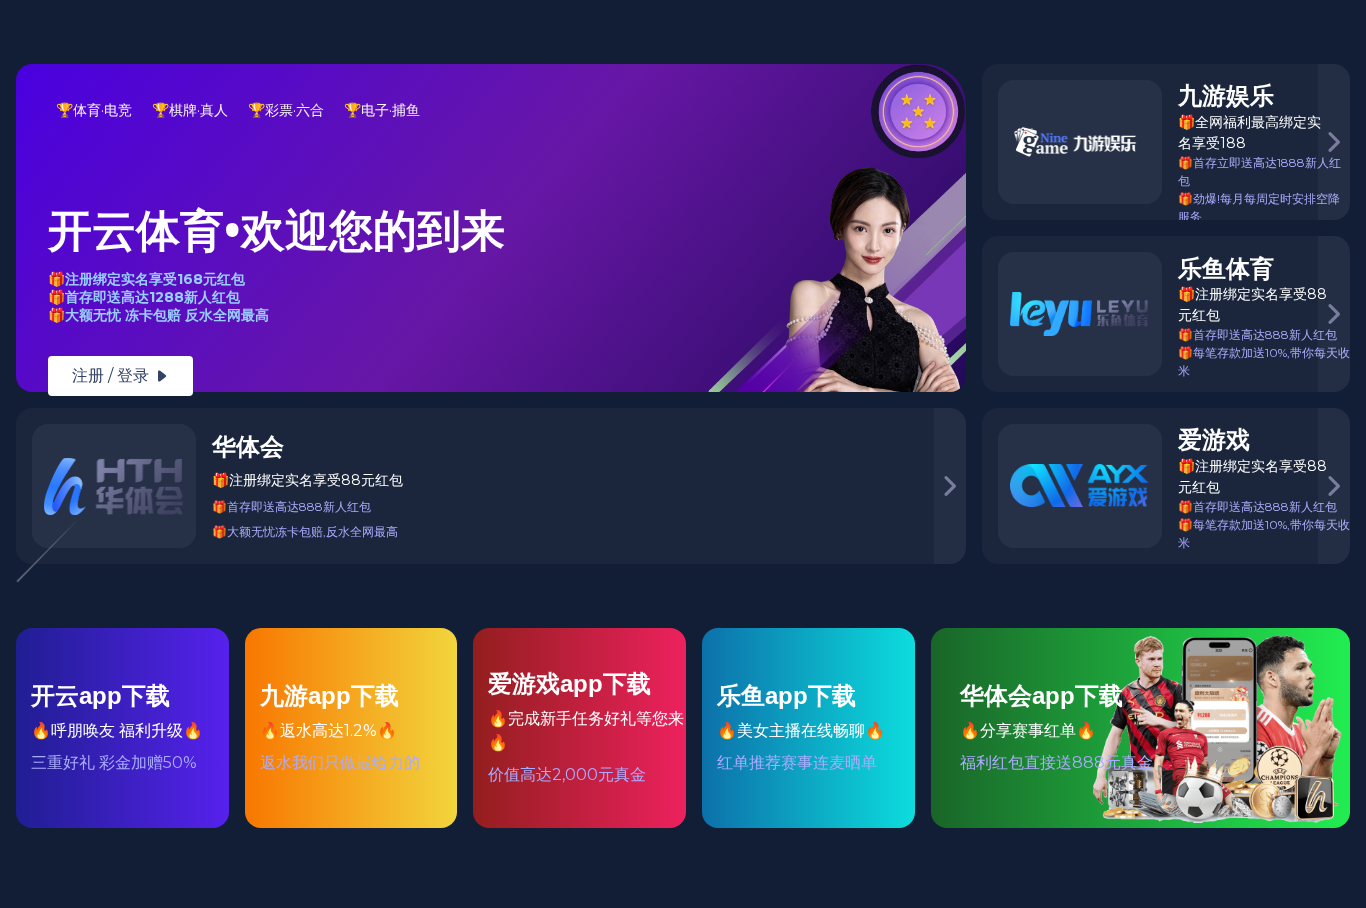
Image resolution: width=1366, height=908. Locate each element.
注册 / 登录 (120, 375)
